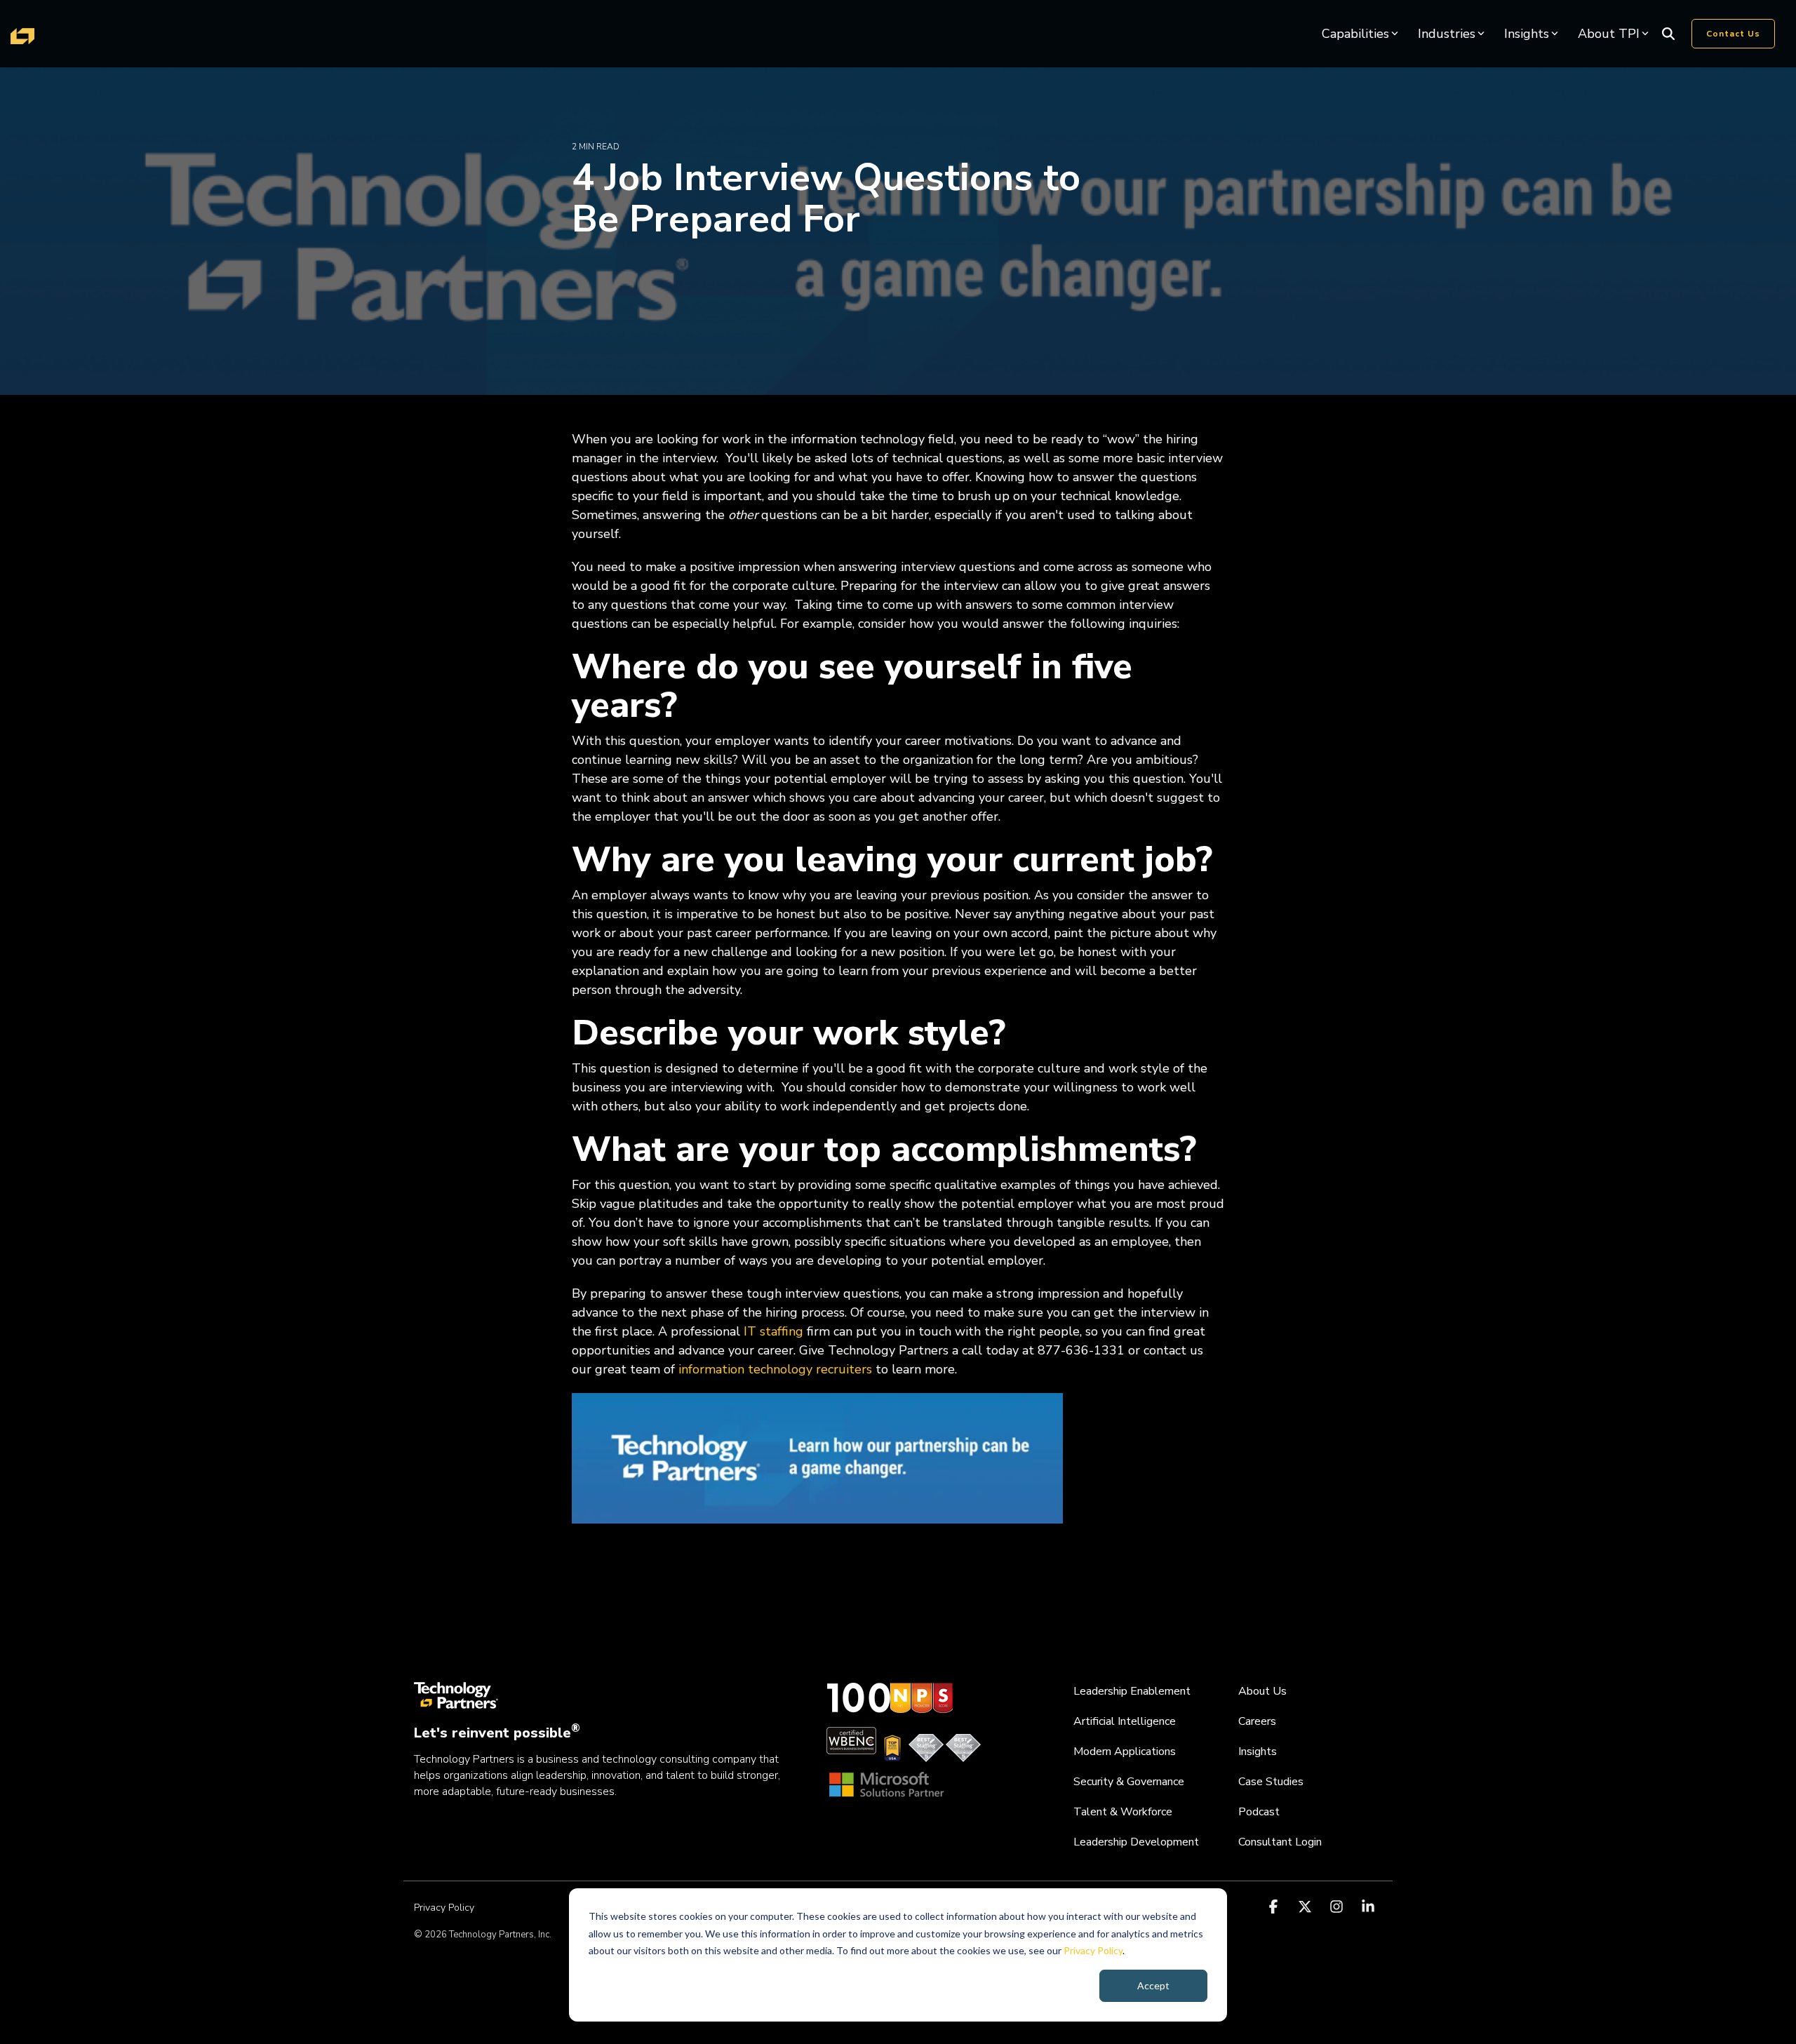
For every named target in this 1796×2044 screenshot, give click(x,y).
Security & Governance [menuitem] (1129, 1782)
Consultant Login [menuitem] (1280, 1842)
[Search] (1668, 34)
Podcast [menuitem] (1259, 1812)
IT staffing (773, 1331)
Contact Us (1733, 34)
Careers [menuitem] (1257, 1721)
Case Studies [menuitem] (1271, 1782)
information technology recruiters (775, 1369)
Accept (1153, 1985)
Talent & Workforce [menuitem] (1123, 1812)
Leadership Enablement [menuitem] (1132, 1691)
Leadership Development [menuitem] (1136, 1842)
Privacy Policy (1093, 1950)
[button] (1275, 1907)
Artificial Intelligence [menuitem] (1125, 1721)
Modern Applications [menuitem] (1125, 1751)
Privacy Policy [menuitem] (444, 1908)
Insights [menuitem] (1258, 1751)
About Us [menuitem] (1262, 1691)
